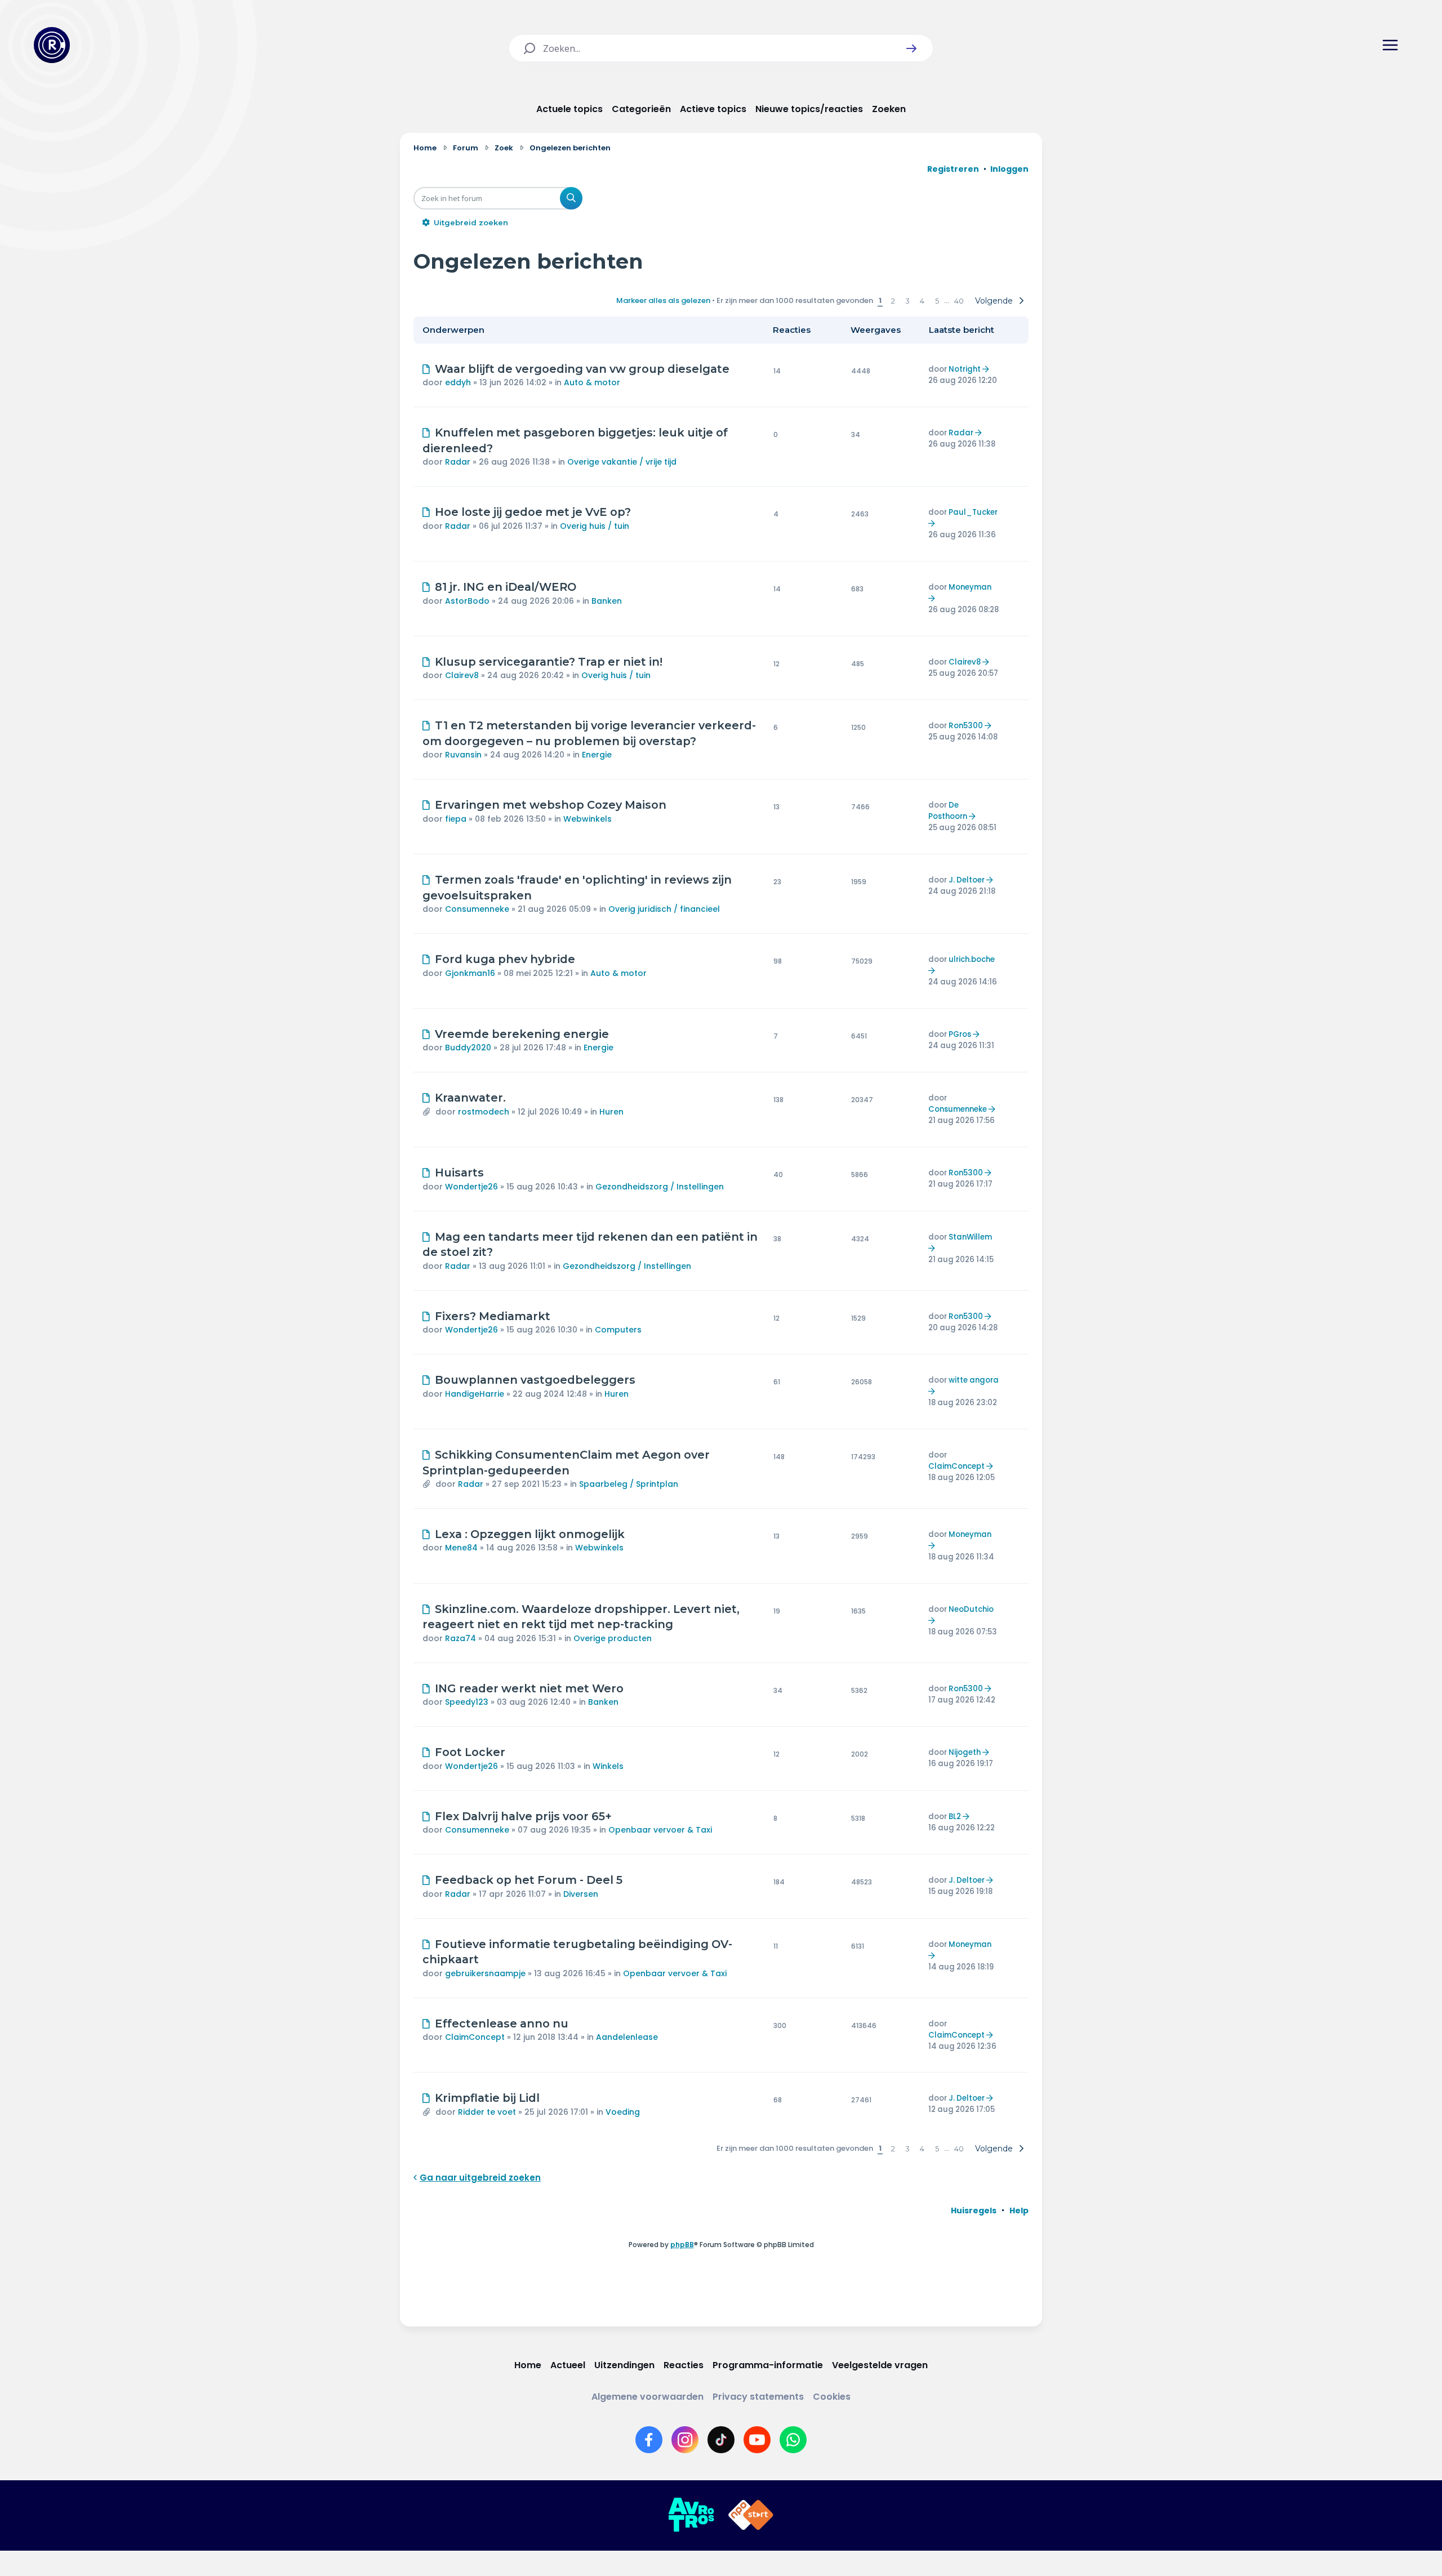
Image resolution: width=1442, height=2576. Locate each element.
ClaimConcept (956, 1466)
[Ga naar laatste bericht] (987, 369)
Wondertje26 (471, 1187)
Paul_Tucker (973, 512)
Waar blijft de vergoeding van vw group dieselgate (582, 369)
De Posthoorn (948, 811)
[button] (911, 48)
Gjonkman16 (470, 973)
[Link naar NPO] (751, 2515)
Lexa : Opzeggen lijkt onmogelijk (530, 1534)
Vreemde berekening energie (522, 1034)
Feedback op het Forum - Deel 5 (529, 1880)
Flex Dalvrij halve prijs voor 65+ (523, 1816)
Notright (965, 369)
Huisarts (459, 1173)
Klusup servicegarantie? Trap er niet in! (549, 662)
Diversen (581, 1894)
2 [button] (893, 301)
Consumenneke (477, 909)
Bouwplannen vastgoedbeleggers (535, 1380)
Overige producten (613, 1638)
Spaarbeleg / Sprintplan (629, 1484)
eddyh (458, 382)
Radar (458, 462)
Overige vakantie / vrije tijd (622, 462)
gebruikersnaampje (485, 1973)
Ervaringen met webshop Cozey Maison (551, 805)
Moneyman (970, 587)
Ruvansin (463, 755)
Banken (607, 601)
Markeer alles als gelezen (663, 300)
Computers (618, 1330)
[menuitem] (974, 2210)
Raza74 (460, 1638)
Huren (611, 1112)
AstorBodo (467, 601)
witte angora (974, 1380)
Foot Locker (470, 1752)
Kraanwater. (470, 1098)
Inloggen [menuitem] (1009, 169)
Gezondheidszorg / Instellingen (660, 1187)
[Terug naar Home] (52, 45)
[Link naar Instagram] (685, 2440)
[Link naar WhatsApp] (793, 2440)
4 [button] (922, 301)
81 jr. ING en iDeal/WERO (506, 587)
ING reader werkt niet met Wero (529, 1688)
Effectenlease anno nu (502, 2024)
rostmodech (484, 1112)
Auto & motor (592, 382)
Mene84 (461, 1548)
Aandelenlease (627, 2037)
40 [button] (959, 301)
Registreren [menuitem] (953, 169)
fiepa (456, 819)
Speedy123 (467, 1702)
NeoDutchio (971, 1609)
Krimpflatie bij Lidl (487, 2098)
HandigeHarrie (475, 1394)
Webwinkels (588, 819)
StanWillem (970, 1237)
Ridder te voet (487, 2112)
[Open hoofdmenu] (1390, 45)
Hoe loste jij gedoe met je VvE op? (533, 512)
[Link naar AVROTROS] (691, 2515)
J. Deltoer (967, 880)
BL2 (955, 1817)
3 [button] (907, 301)
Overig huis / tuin (595, 526)
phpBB (682, 2245)
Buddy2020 (468, 1048)
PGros (960, 1034)
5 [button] (937, 301)
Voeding (623, 2112)
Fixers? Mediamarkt (493, 1316)
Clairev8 (462, 675)
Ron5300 (966, 726)
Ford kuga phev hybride (505, 959)
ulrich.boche (972, 959)
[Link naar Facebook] (649, 2440)
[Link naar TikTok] (721, 2440)
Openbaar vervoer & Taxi (660, 1830)
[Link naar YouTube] (757, 2440)
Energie (597, 755)
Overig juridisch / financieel (664, 909)
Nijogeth (965, 1752)
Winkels (608, 1766)
